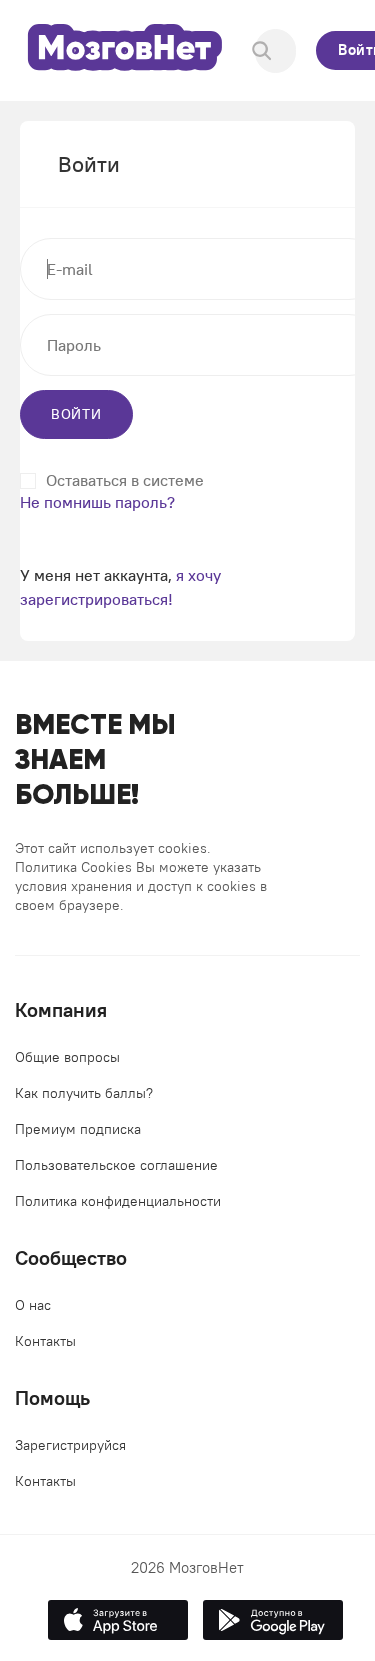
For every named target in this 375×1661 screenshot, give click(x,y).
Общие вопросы (67, 1057)
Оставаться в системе (125, 480)
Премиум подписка (78, 1129)
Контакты (45, 1341)
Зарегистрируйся (70, 1445)
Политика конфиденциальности (118, 1201)
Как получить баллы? (84, 1093)
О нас (33, 1305)
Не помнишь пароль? (97, 502)
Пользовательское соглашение (116, 1165)
